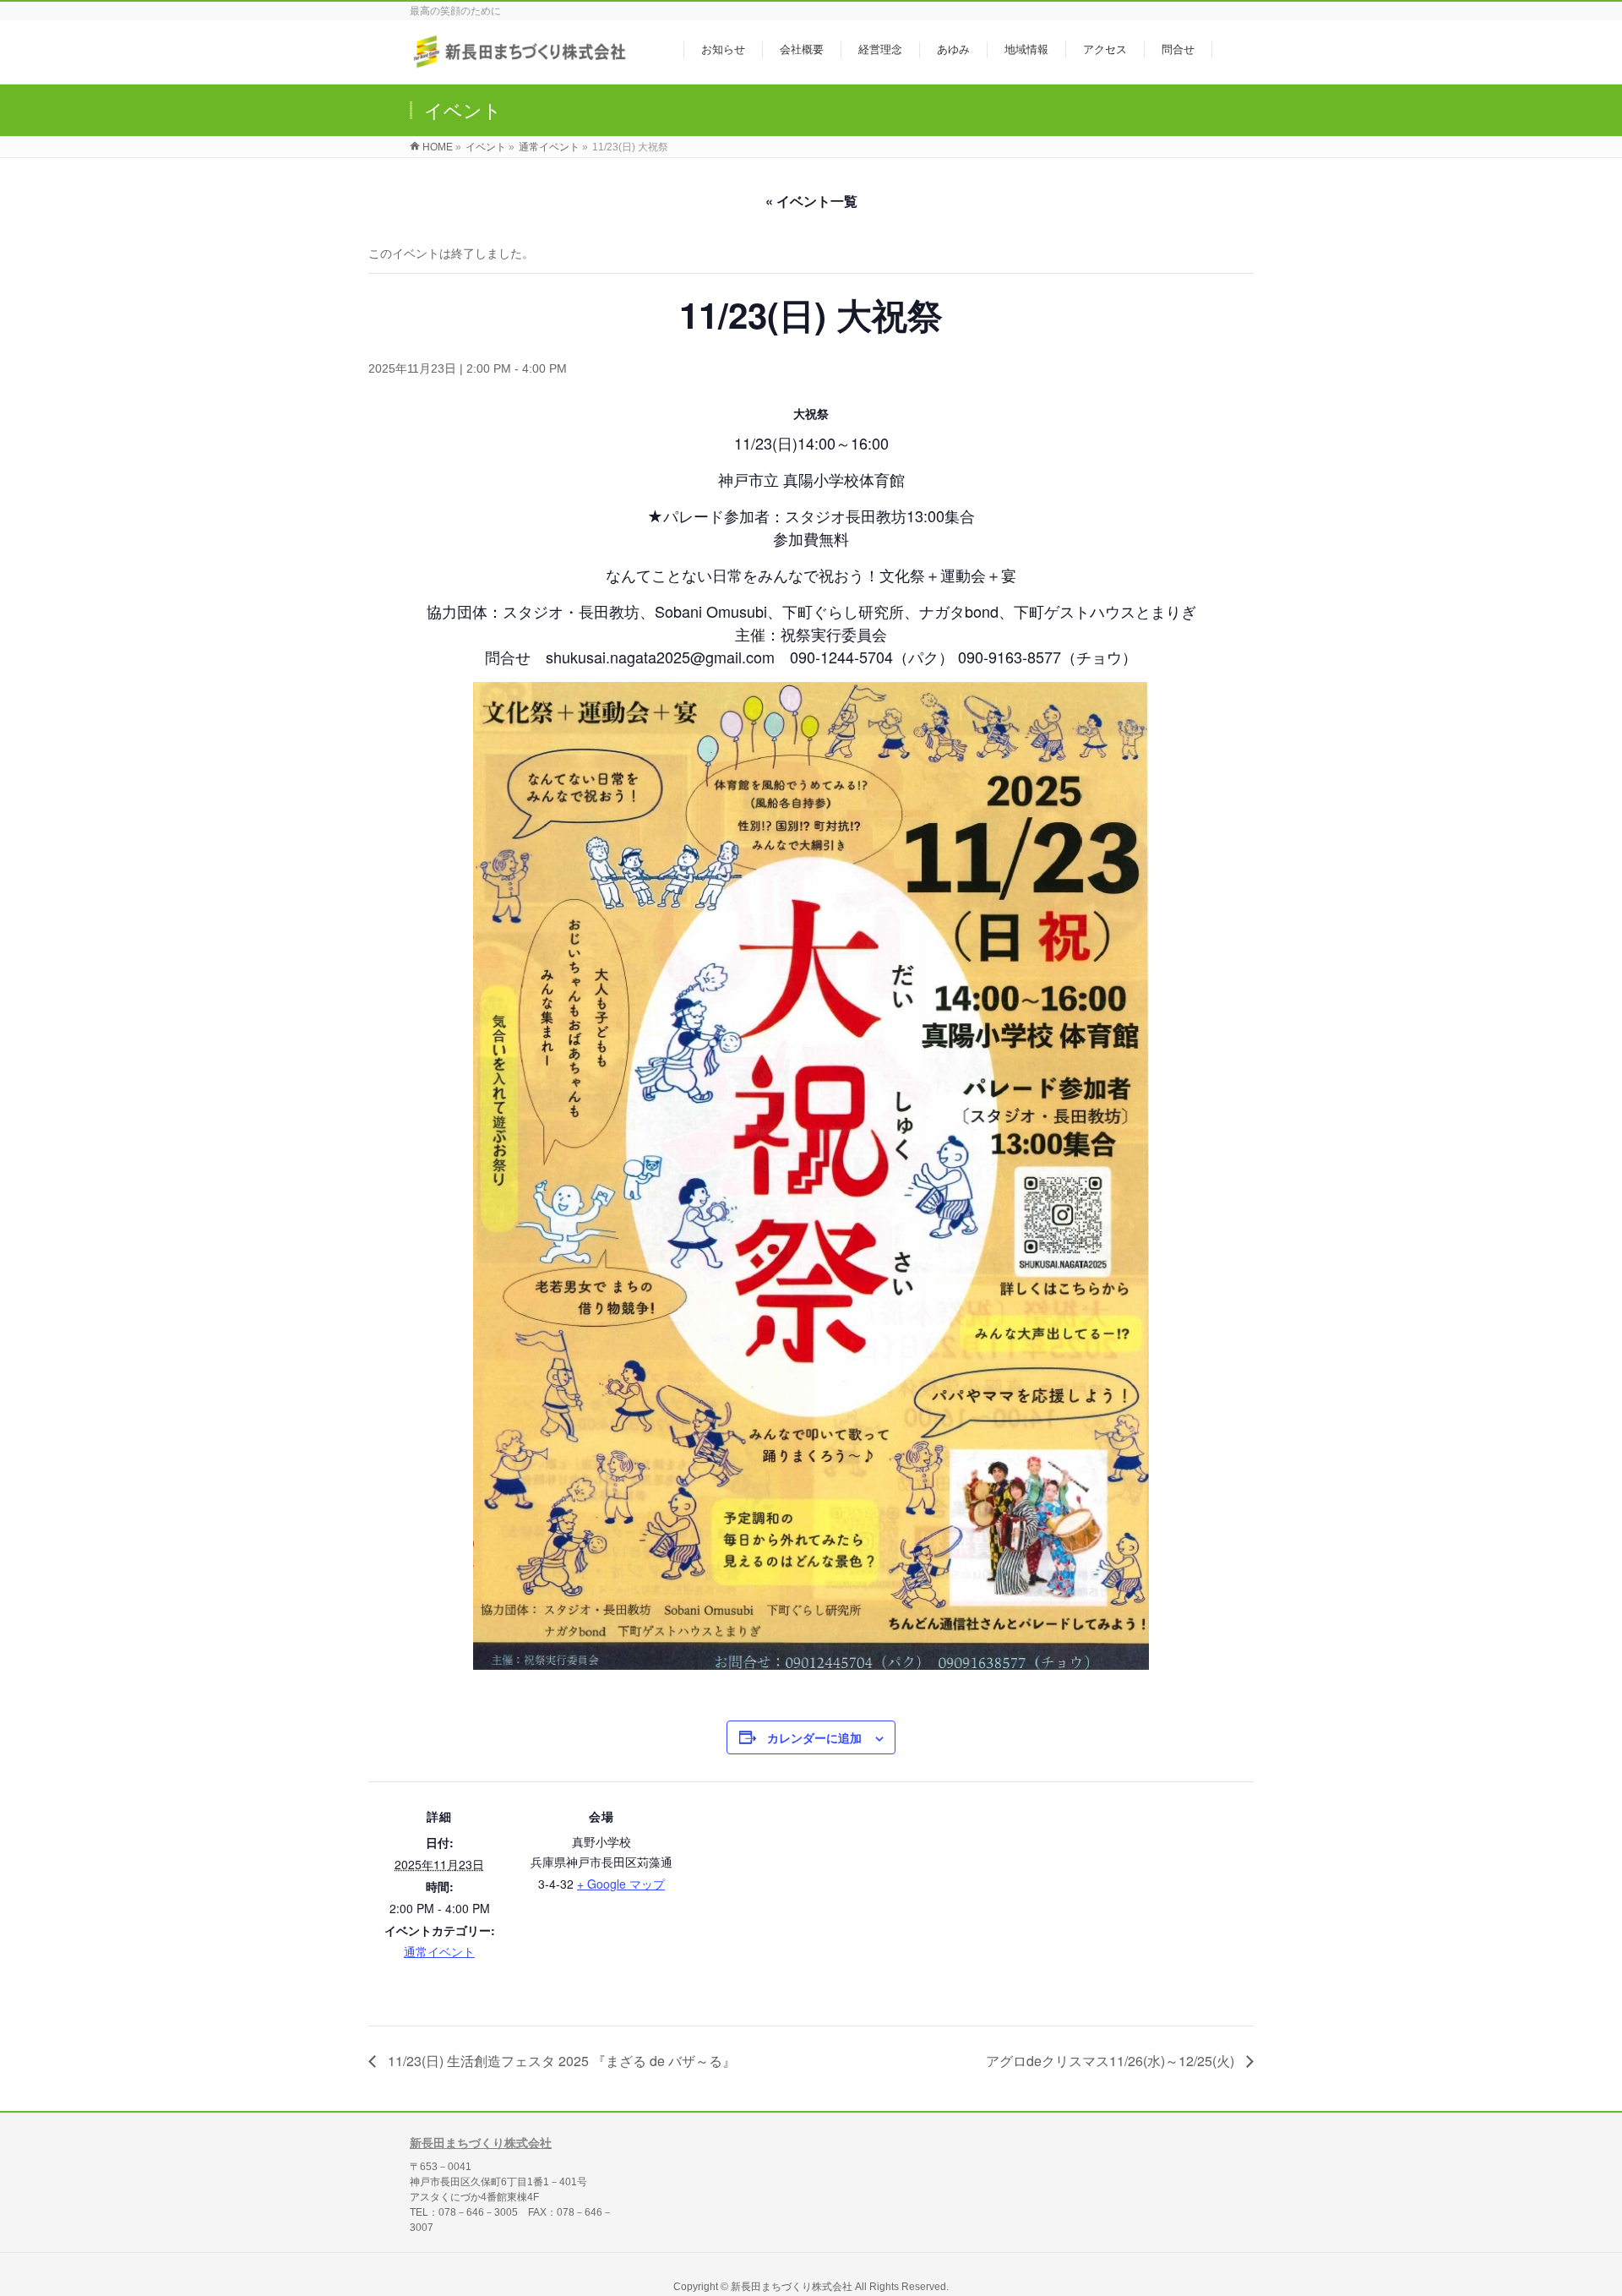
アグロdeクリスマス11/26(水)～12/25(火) (1112, 2061)
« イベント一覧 (811, 201)
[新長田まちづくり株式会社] (522, 62)
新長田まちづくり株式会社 (481, 2143)
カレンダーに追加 (814, 1737)
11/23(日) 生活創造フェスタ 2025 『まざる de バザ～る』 (560, 2061)
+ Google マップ (621, 1884)
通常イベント (439, 1951)
